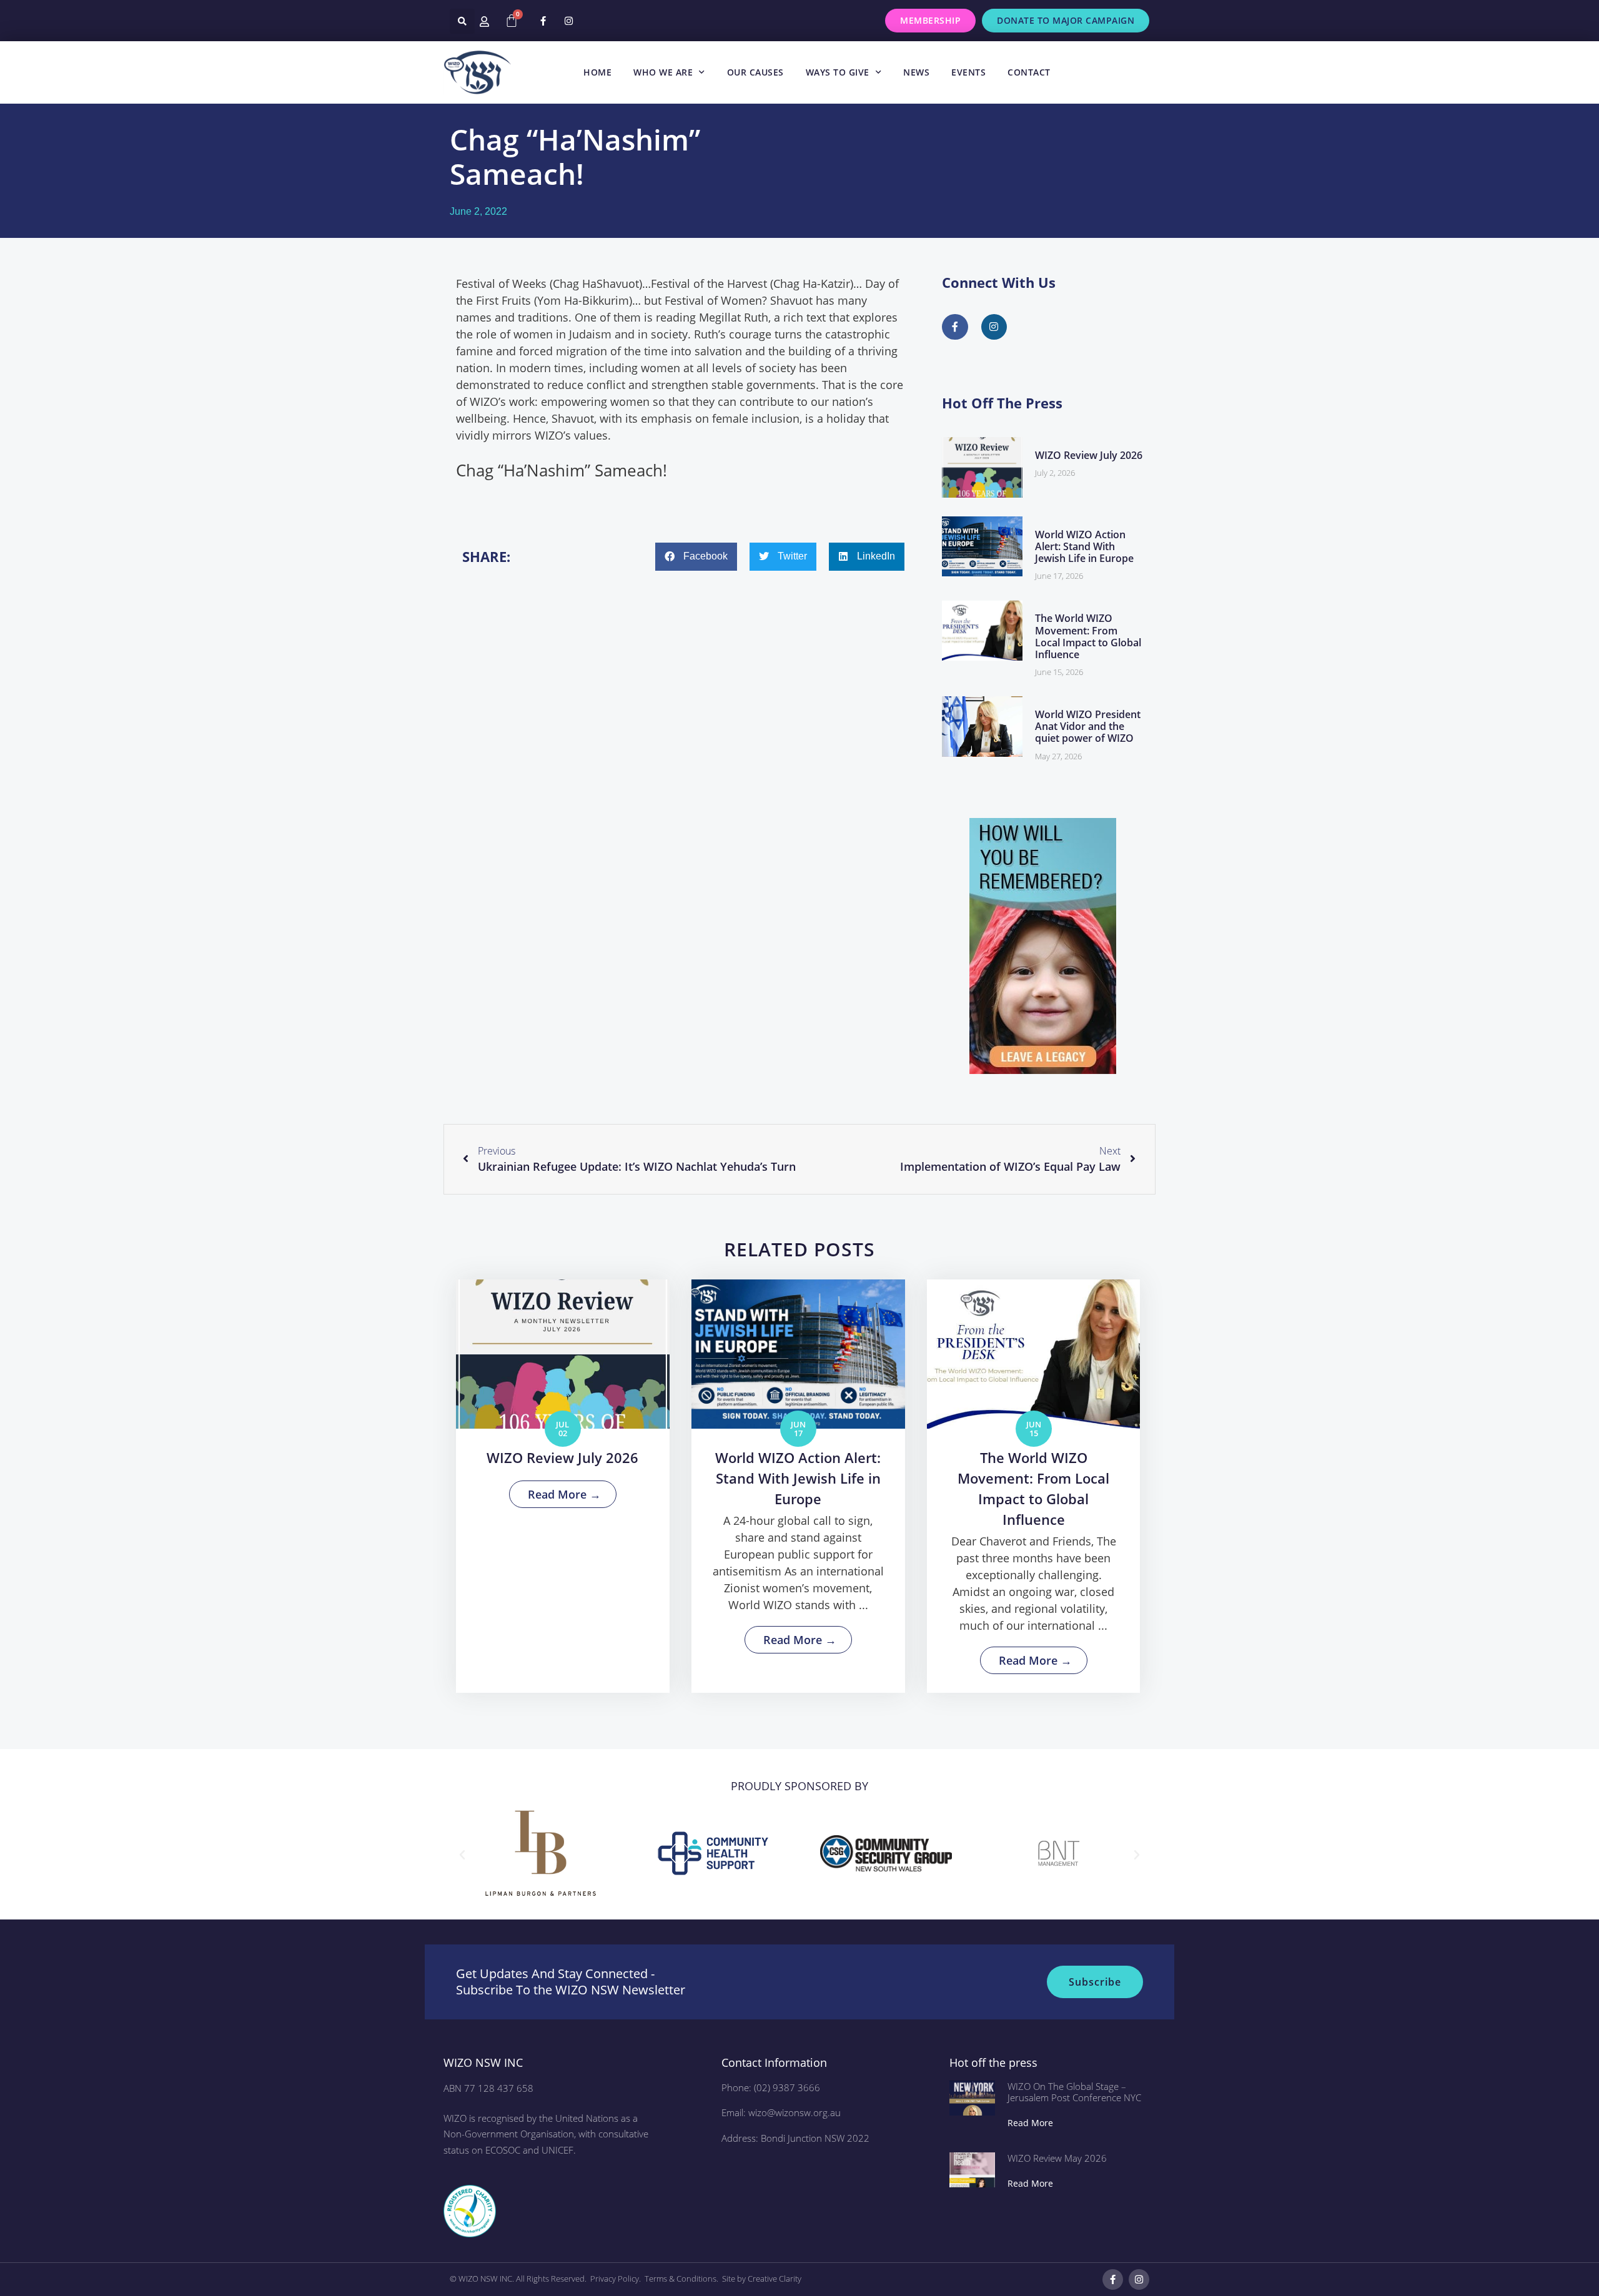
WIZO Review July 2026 (1089, 455)
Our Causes (755, 72)
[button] (462, 21)
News (916, 72)
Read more (1030, 2123)
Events (968, 72)
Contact (1029, 72)
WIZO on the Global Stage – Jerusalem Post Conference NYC (1074, 2092)
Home (597, 72)
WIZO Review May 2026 (1057, 2158)
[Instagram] (568, 21)
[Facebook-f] (543, 21)
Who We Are (663, 72)
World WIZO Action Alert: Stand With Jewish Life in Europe (1084, 546)
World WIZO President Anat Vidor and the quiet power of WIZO (1088, 726)
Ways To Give (838, 72)
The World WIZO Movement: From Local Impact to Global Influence (1088, 636)
